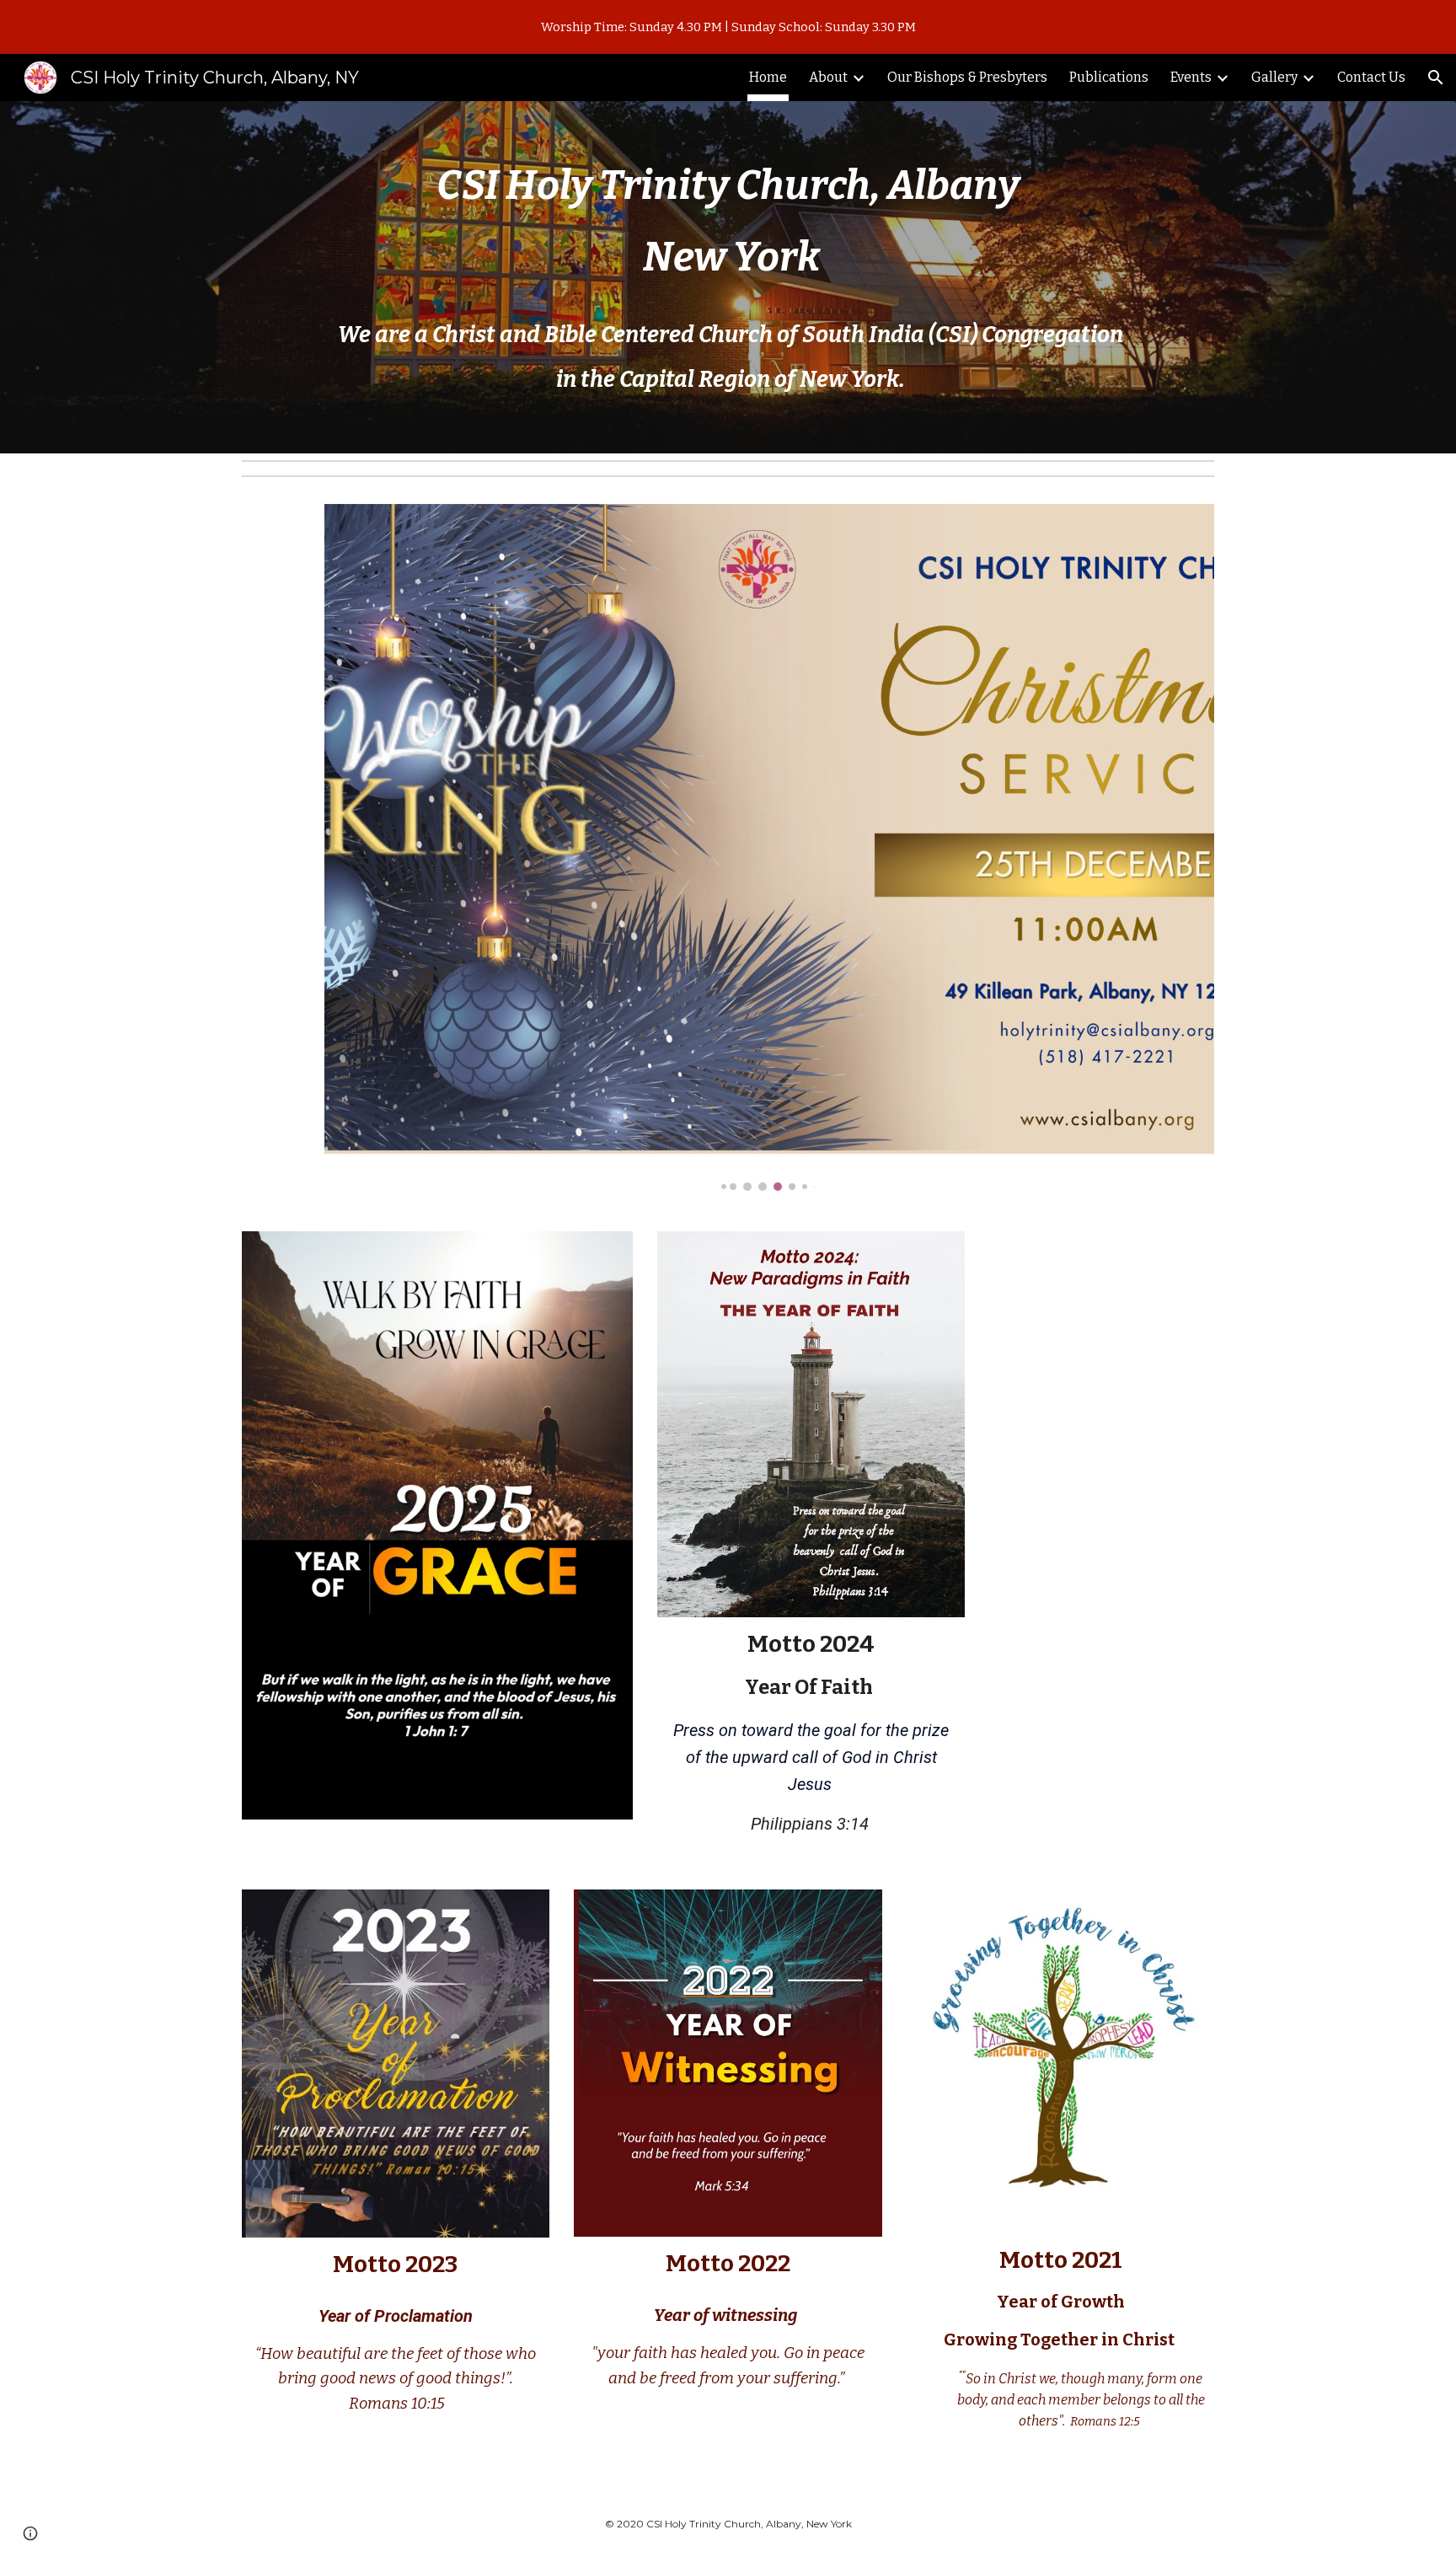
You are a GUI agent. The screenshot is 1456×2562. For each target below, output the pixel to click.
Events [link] (1191, 77)
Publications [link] (1109, 77)
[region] (728, 27)
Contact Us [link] (1371, 77)
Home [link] (768, 77)
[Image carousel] (769, 848)
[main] (728, 229)
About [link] (828, 77)
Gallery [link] (1274, 77)
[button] (1436, 78)
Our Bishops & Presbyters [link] (967, 77)
